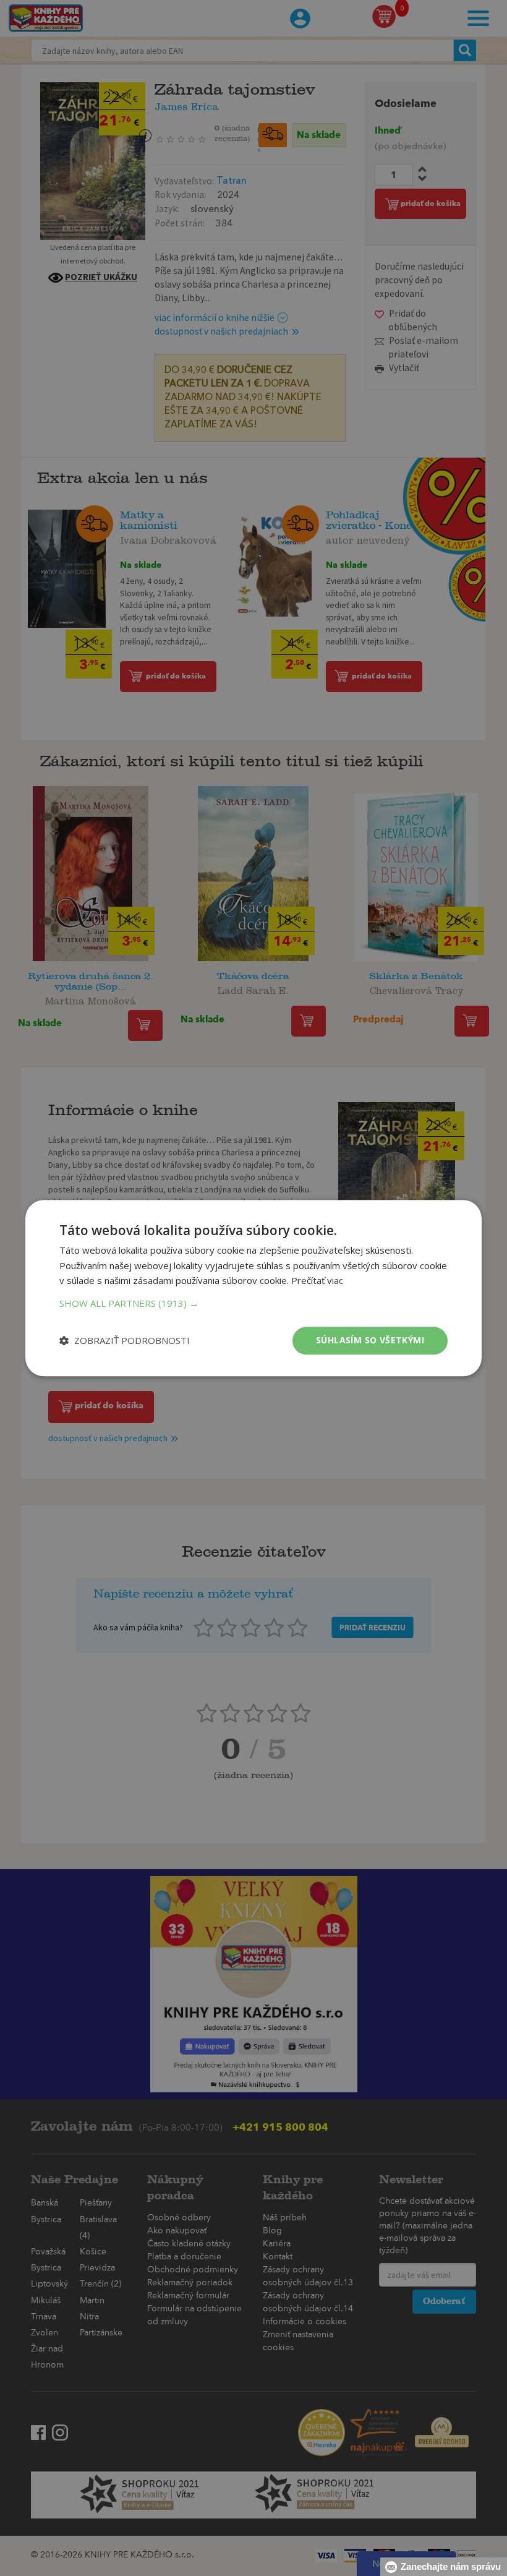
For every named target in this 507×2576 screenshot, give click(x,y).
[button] (253, 1303)
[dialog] (253, 1288)
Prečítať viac (317, 1281)
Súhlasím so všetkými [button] (370, 1340)
